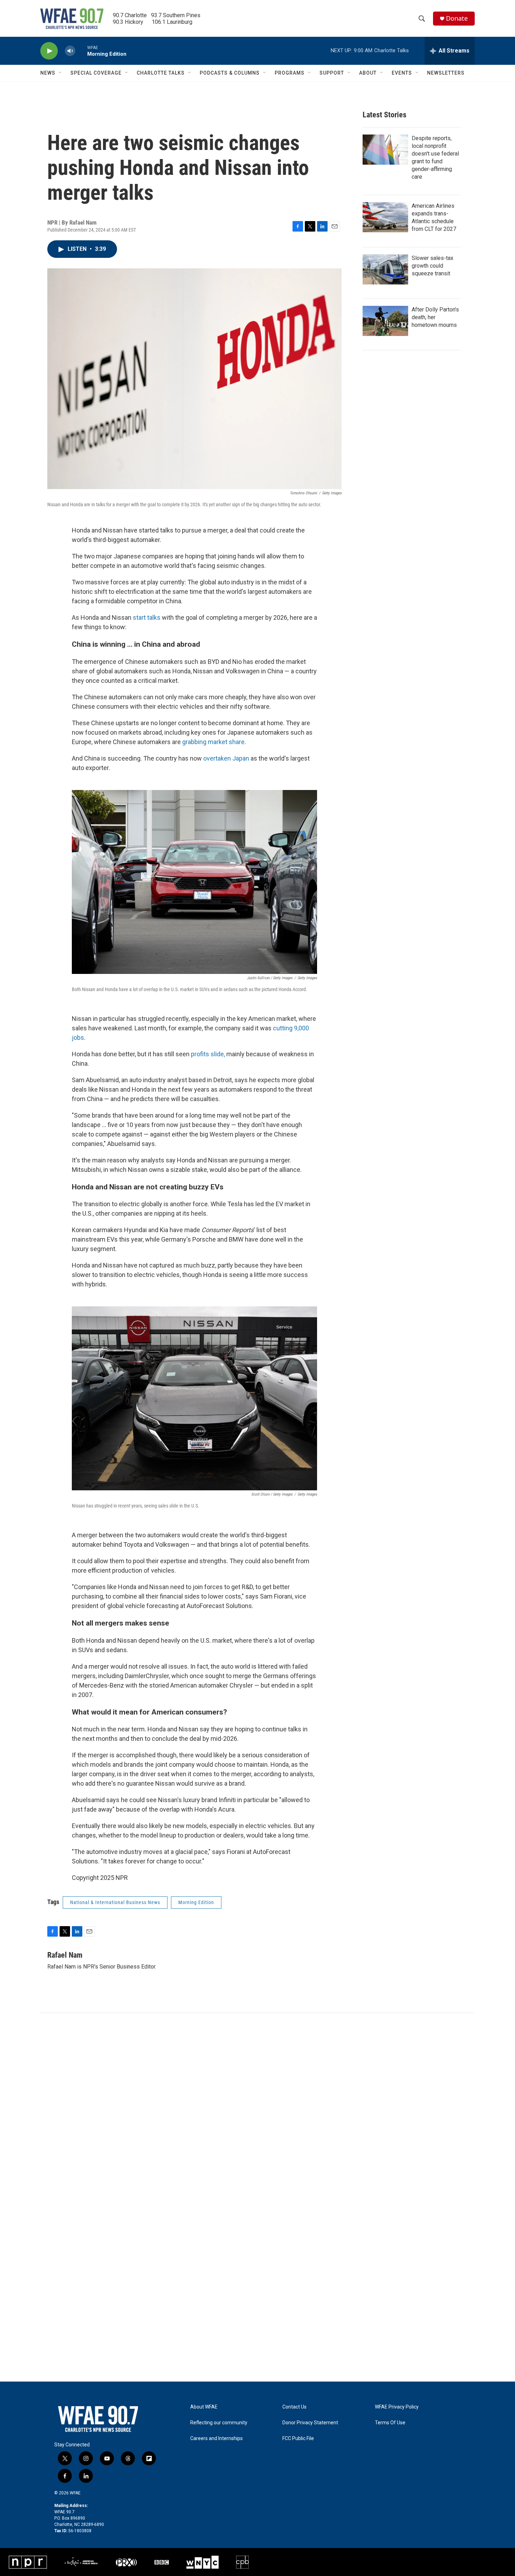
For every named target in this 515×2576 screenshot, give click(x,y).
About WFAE (204, 2407)
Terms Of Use (390, 2423)
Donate (457, 18)
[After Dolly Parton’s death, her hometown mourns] (385, 321)
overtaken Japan (226, 758)
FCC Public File (298, 2438)
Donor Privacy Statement (310, 2423)
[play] (49, 51)
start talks (147, 617)
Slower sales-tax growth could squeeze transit (432, 266)
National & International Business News (115, 1902)
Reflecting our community (219, 2423)
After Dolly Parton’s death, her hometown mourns (435, 317)
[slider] (81, 51)
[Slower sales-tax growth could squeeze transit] (385, 269)
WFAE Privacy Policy (397, 2407)
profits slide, (208, 1054)
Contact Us (294, 2407)
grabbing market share (213, 742)
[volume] (70, 51)
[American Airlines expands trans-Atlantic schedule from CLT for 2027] (385, 217)
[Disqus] (257, 2108)
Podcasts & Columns (230, 73)
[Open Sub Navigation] (61, 73)
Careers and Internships (217, 2438)
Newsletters (446, 73)
